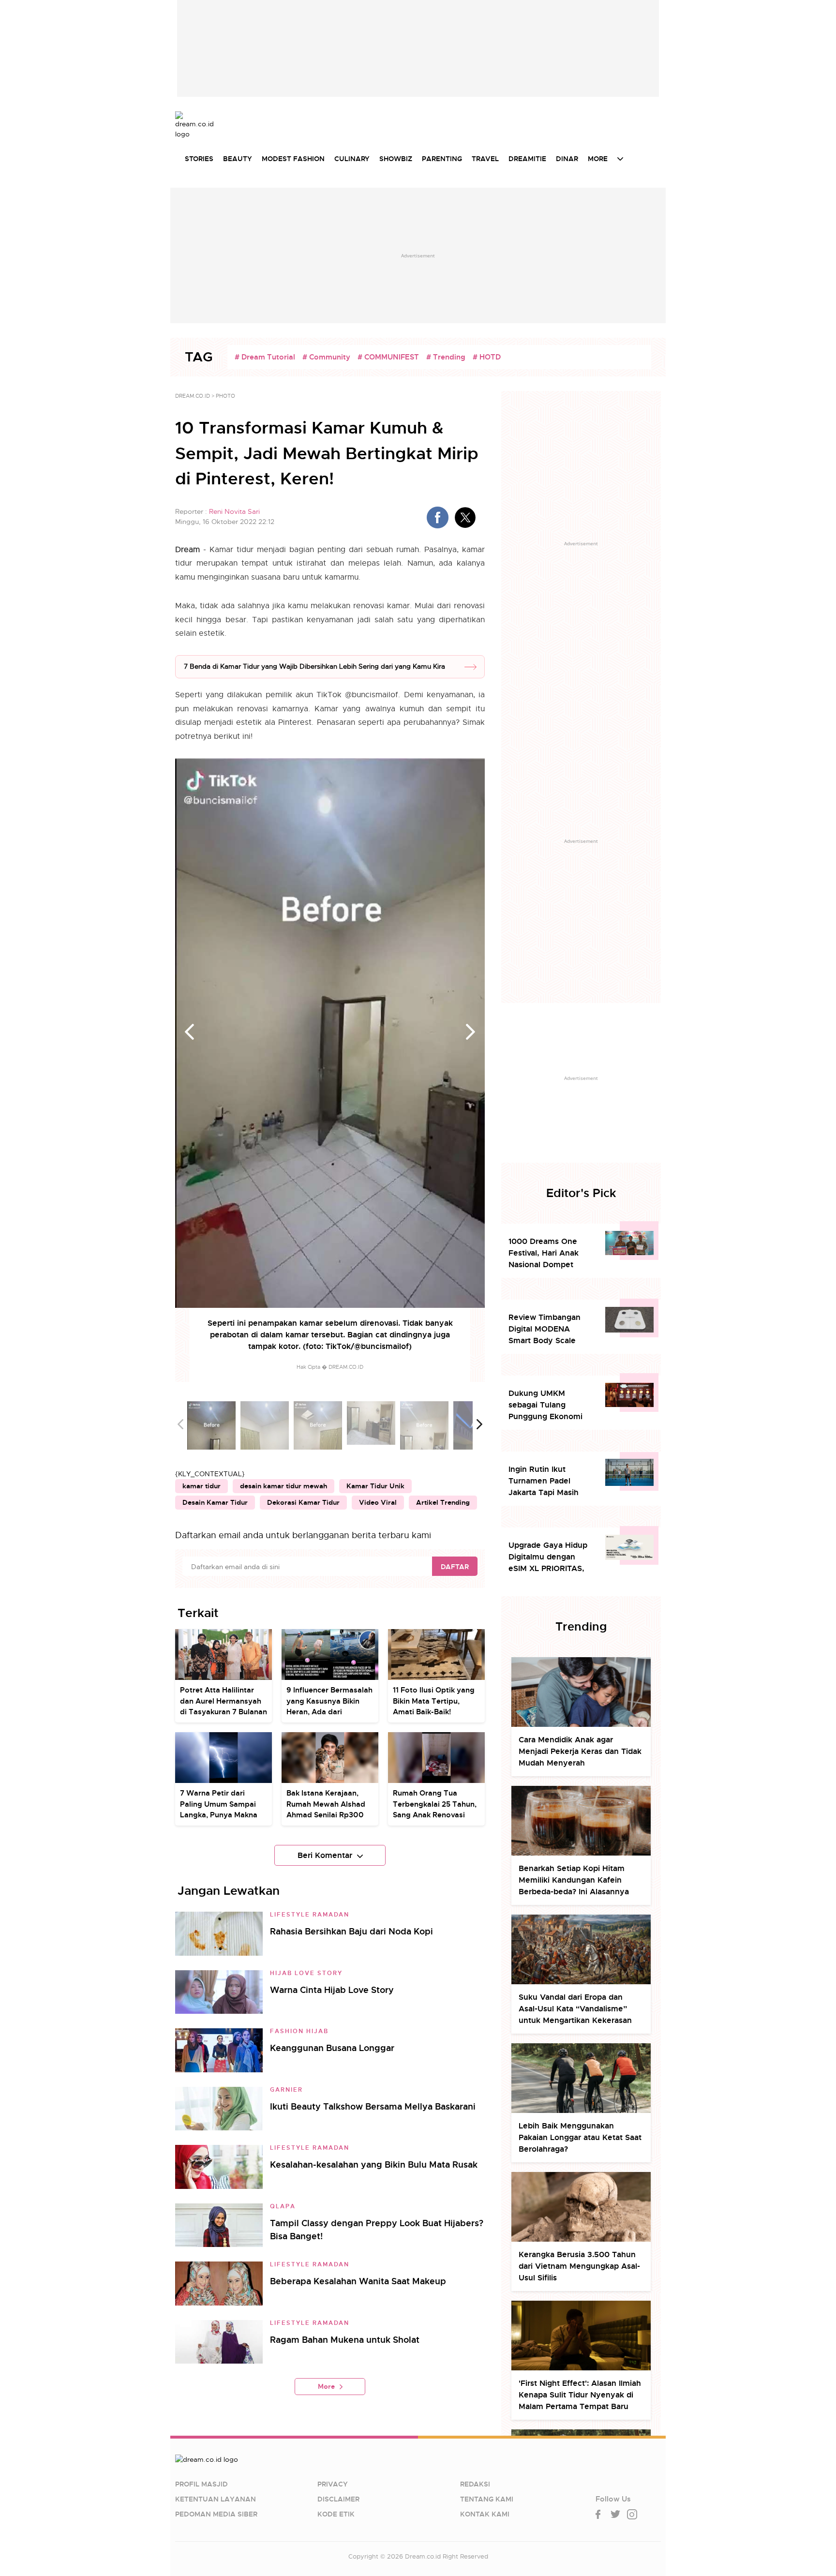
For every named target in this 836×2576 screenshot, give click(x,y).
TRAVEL (485, 159)
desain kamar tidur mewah (284, 1486)
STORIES (199, 159)
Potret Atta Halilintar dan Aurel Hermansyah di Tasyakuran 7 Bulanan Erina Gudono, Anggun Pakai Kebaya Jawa (224, 1712)
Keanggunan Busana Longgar (332, 2048)
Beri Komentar (325, 1855)
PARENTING (442, 159)
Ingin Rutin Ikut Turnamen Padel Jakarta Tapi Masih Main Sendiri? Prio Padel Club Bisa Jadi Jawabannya (546, 1481)
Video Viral (378, 1502)
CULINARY (352, 159)
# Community (326, 357)
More (326, 2386)
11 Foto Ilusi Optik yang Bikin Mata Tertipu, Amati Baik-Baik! (434, 1701)
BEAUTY (238, 159)
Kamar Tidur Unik (375, 1486)
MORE (598, 159)
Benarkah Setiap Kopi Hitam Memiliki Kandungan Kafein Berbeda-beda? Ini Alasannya (574, 1880)
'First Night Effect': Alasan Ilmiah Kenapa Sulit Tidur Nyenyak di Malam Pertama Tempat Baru (580, 2395)
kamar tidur (202, 1486)
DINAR (567, 159)
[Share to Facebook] (438, 517)
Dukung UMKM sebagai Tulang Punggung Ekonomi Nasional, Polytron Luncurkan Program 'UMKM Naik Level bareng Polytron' (545, 1405)
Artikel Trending (443, 1502)
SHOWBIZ (396, 159)
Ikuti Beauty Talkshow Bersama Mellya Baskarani (373, 2106)
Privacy (333, 2484)
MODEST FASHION (293, 159)
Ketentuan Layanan (216, 2499)
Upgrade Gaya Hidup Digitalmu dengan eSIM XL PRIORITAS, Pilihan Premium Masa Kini (550, 1557)
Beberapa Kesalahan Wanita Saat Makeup (358, 2281)
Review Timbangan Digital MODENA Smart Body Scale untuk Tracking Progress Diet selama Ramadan (548, 1329)
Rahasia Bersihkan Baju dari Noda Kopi (351, 1931)
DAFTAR (455, 1567)
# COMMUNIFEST (388, 357)
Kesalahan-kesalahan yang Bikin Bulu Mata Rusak (374, 2164)
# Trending (446, 357)
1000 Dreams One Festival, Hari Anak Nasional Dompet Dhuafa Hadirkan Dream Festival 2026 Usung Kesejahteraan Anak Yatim (549, 1253)
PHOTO (225, 396)
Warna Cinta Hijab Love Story (332, 1990)
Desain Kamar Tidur (215, 1502)
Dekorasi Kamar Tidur (303, 1502)
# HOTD (487, 357)
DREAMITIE (527, 159)
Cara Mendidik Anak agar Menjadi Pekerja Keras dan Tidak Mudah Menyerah (580, 1751)
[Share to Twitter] (465, 517)
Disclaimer (338, 2499)
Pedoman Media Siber (216, 2514)
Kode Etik (336, 2514)
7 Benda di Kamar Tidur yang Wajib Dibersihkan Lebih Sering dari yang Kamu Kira (314, 666)
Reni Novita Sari (234, 511)
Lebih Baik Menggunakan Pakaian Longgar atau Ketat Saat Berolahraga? (580, 2137)
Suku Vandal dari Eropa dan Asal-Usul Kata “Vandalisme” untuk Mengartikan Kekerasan (575, 2009)
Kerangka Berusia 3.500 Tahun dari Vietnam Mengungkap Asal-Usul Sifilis (579, 2266)
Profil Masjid (202, 2484)
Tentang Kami (487, 2499)
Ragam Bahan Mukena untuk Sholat (345, 2340)
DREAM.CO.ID (193, 396)
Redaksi (475, 2484)
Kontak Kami (485, 2514)
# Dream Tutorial (265, 357)
